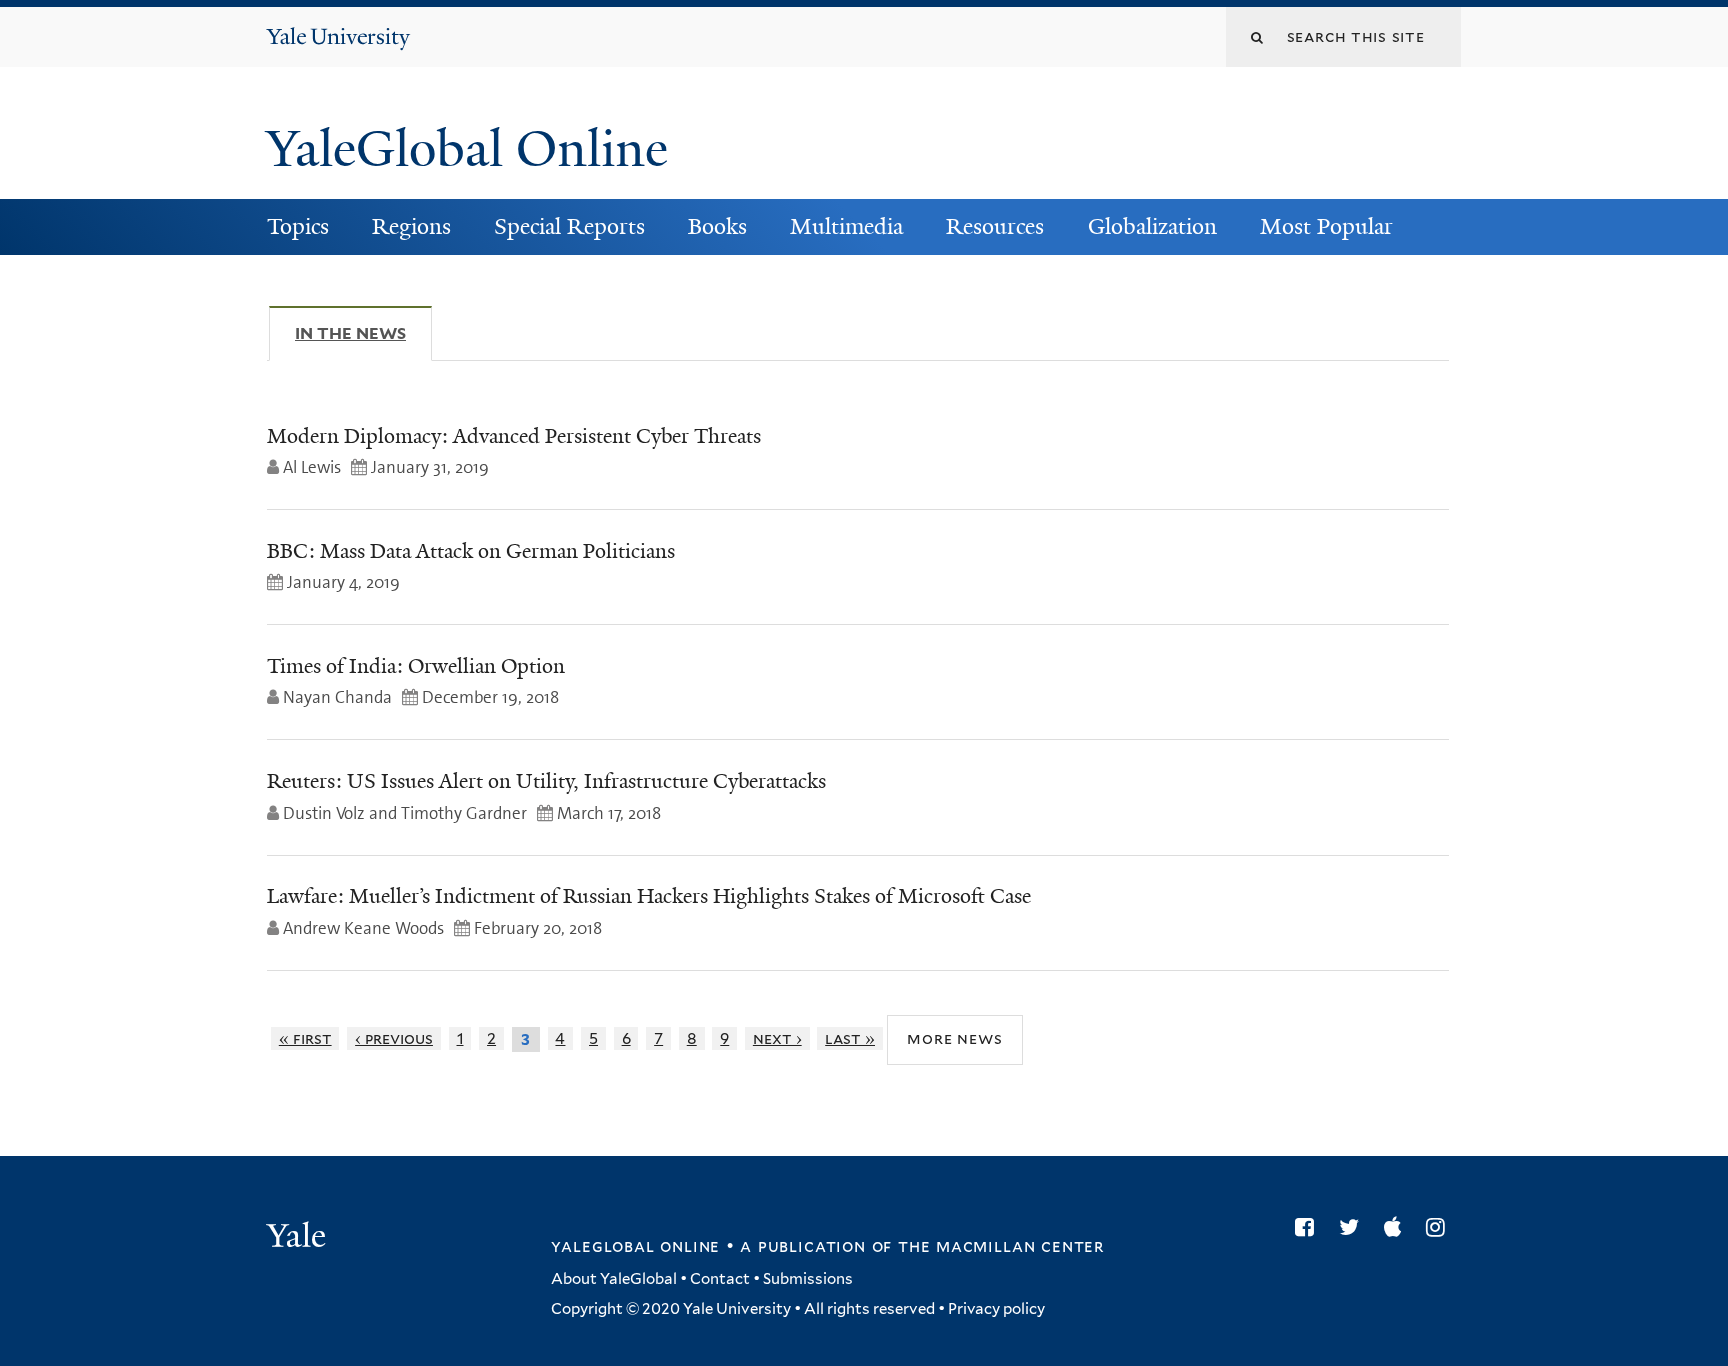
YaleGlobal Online (467, 149)
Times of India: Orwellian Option (416, 666)
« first (305, 1038)
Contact (720, 1279)
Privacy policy (996, 1309)
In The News (363, 333)
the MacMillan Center (1001, 1246)
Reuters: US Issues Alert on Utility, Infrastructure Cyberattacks (546, 781)
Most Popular (1326, 226)
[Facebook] (1309, 1227)
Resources (995, 226)
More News (954, 1038)
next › (777, 1038)
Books (717, 226)
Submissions (808, 1279)
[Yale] (299, 1238)
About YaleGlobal (614, 1279)
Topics (298, 226)
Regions (411, 226)
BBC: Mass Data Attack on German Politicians (471, 551)
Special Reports (569, 226)
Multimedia (846, 226)
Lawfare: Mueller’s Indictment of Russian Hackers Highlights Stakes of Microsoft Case (649, 896)
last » (850, 1038)
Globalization (1152, 226)
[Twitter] (1354, 1227)
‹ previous (394, 1038)
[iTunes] (1397, 1227)
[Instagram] (1440, 1227)
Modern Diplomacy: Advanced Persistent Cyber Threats (514, 436)
